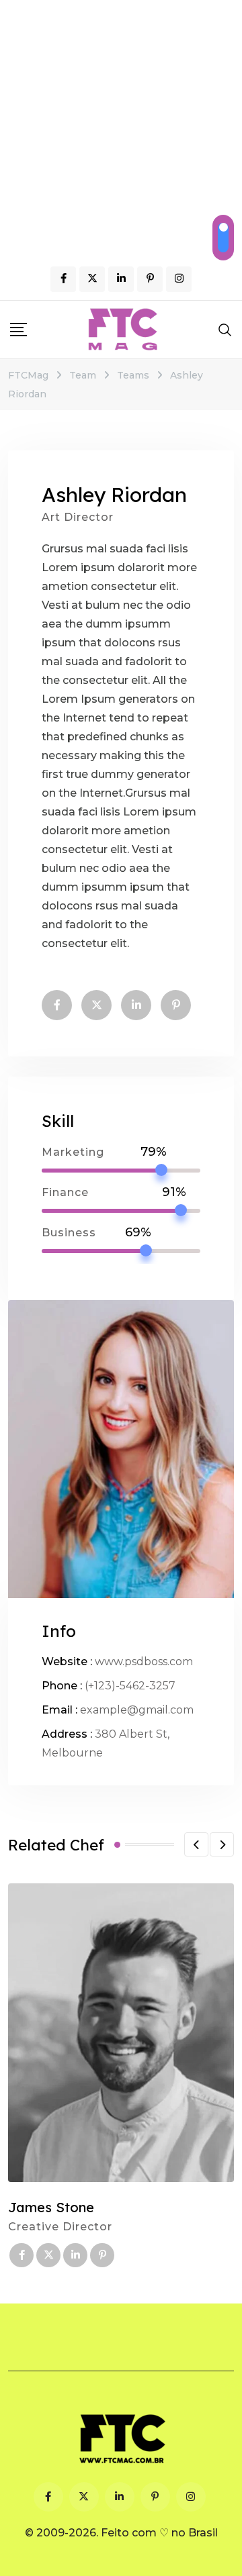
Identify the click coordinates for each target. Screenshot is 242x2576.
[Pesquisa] (225, 330)
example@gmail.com (137, 1710)
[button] (196, 1844)
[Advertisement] (121, 128)
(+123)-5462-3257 (130, 1686)
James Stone (51, 2207)
